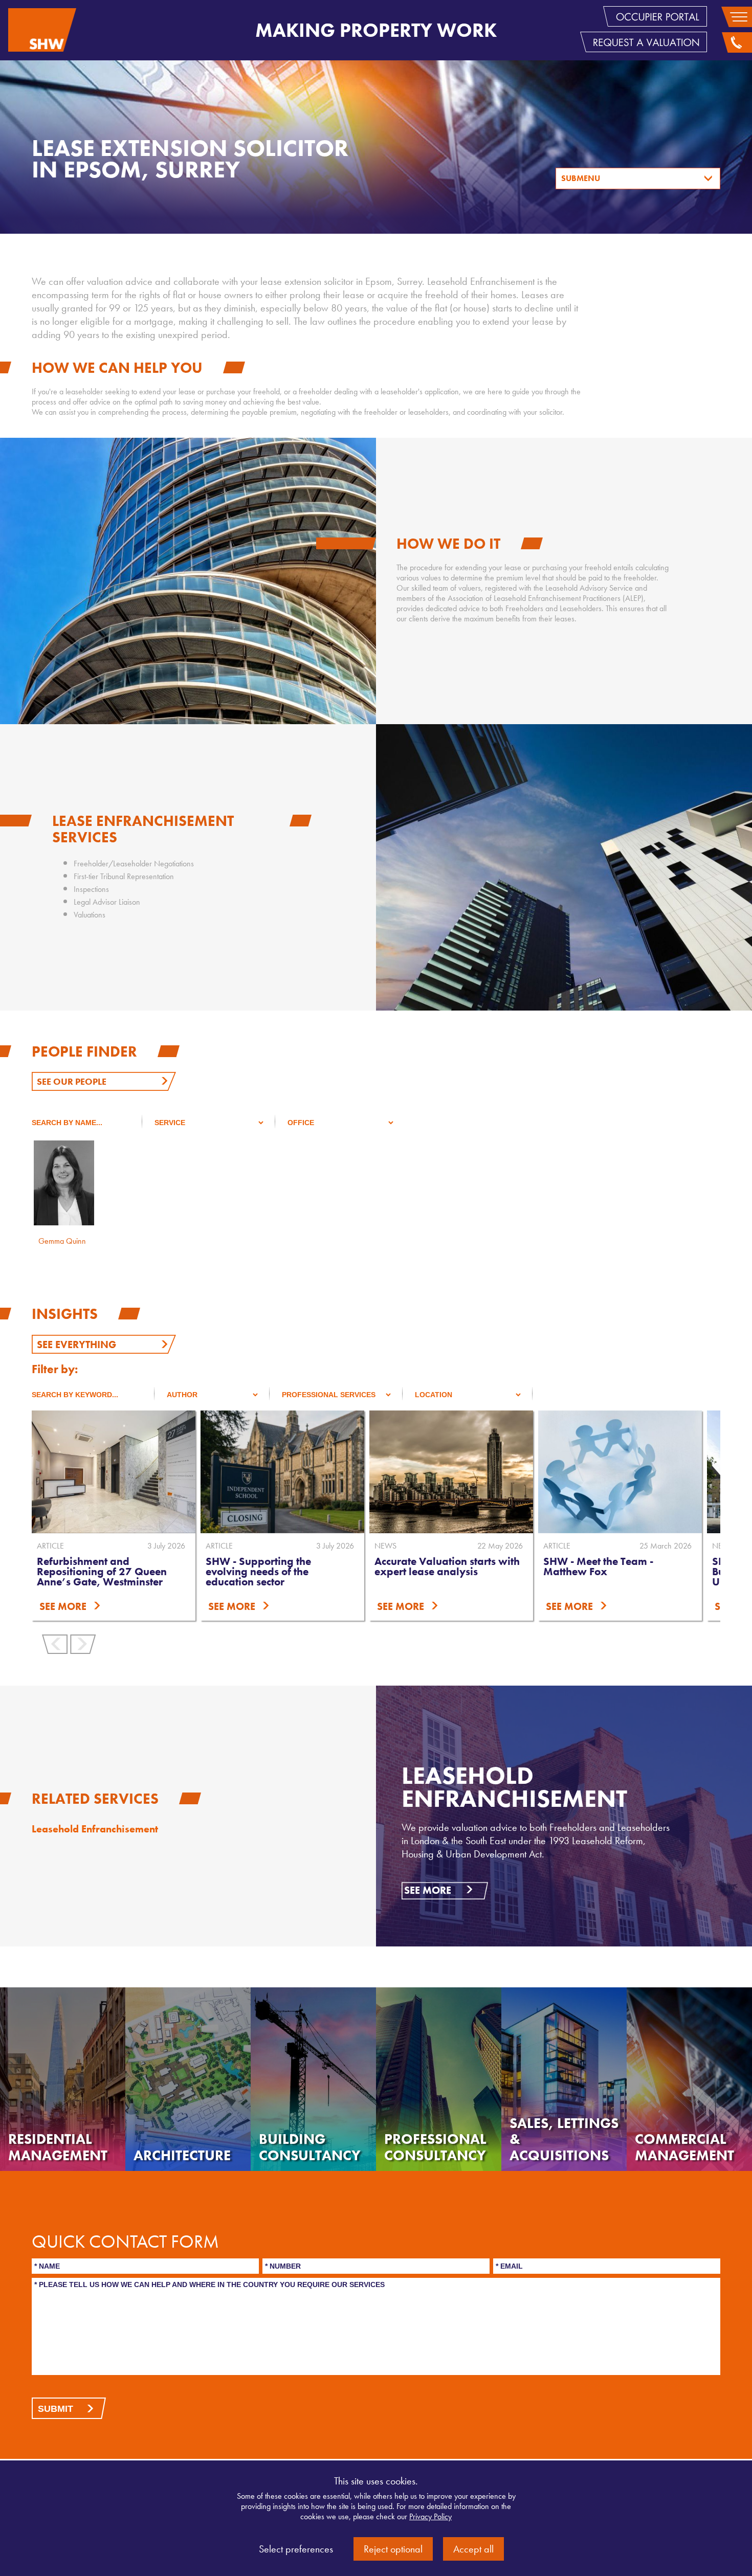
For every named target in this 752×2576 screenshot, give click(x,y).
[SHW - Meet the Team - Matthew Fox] (451, 1472)
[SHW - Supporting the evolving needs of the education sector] (114, 1472)
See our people (72, 1081)
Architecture (182, 2155)
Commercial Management (684, 2147)
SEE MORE (63, 1606)
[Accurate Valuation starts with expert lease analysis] (282, 1472)
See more (428, 1890)
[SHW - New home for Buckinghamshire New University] (620, 1472)
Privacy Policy (430, 2516)
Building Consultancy (310, 2147)
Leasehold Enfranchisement (95, 1829)
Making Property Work (376, 30)
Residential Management (58, 2147)
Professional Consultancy (435, 2147)
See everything (76, 1345)
